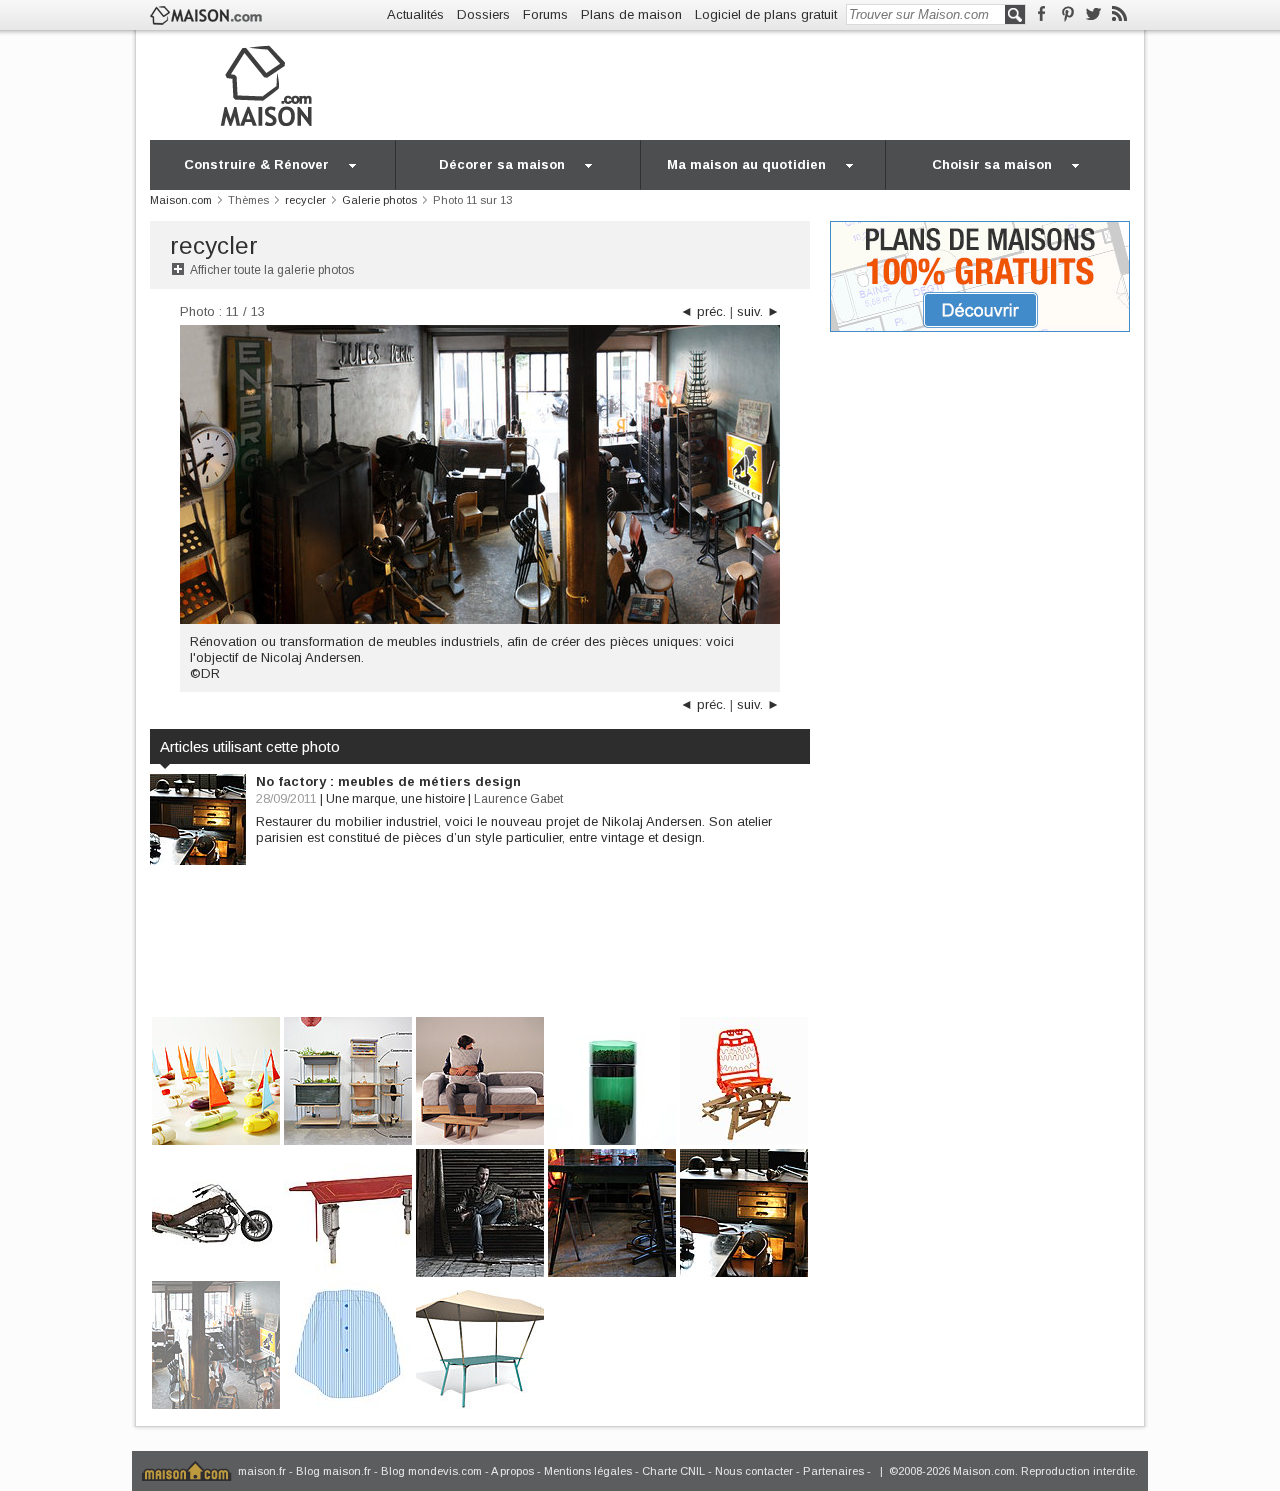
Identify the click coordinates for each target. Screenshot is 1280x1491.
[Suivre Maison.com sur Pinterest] (1067, 14)
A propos (512, 1471)
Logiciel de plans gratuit (766, 14)
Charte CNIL (673, 1471)
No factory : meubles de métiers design (388, 781)
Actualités (415, 14)
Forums (545, 14)
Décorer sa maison (502, 164)
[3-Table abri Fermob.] (480, 1343)
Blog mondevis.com (431, 1471)
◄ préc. (703, 311)
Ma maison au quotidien (746, 164)
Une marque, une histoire (395, 799)
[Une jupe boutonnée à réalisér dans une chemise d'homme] (348, 1343)
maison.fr (262, 1471)
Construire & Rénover (256, 164)
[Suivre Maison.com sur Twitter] (1093, 14)
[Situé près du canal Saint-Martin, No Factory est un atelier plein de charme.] (612, 1211)
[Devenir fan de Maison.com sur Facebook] (1041, 14)
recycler (214, 245)
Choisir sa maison (992, 164)
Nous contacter (754, 1471)
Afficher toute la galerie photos (272, 270)
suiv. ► (758, 311)
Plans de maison (631, 14)
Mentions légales (588, 1471)
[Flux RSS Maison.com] (1119, 14)
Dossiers (483, 14)
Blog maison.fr (333, 1471)
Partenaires (833, 1471)
